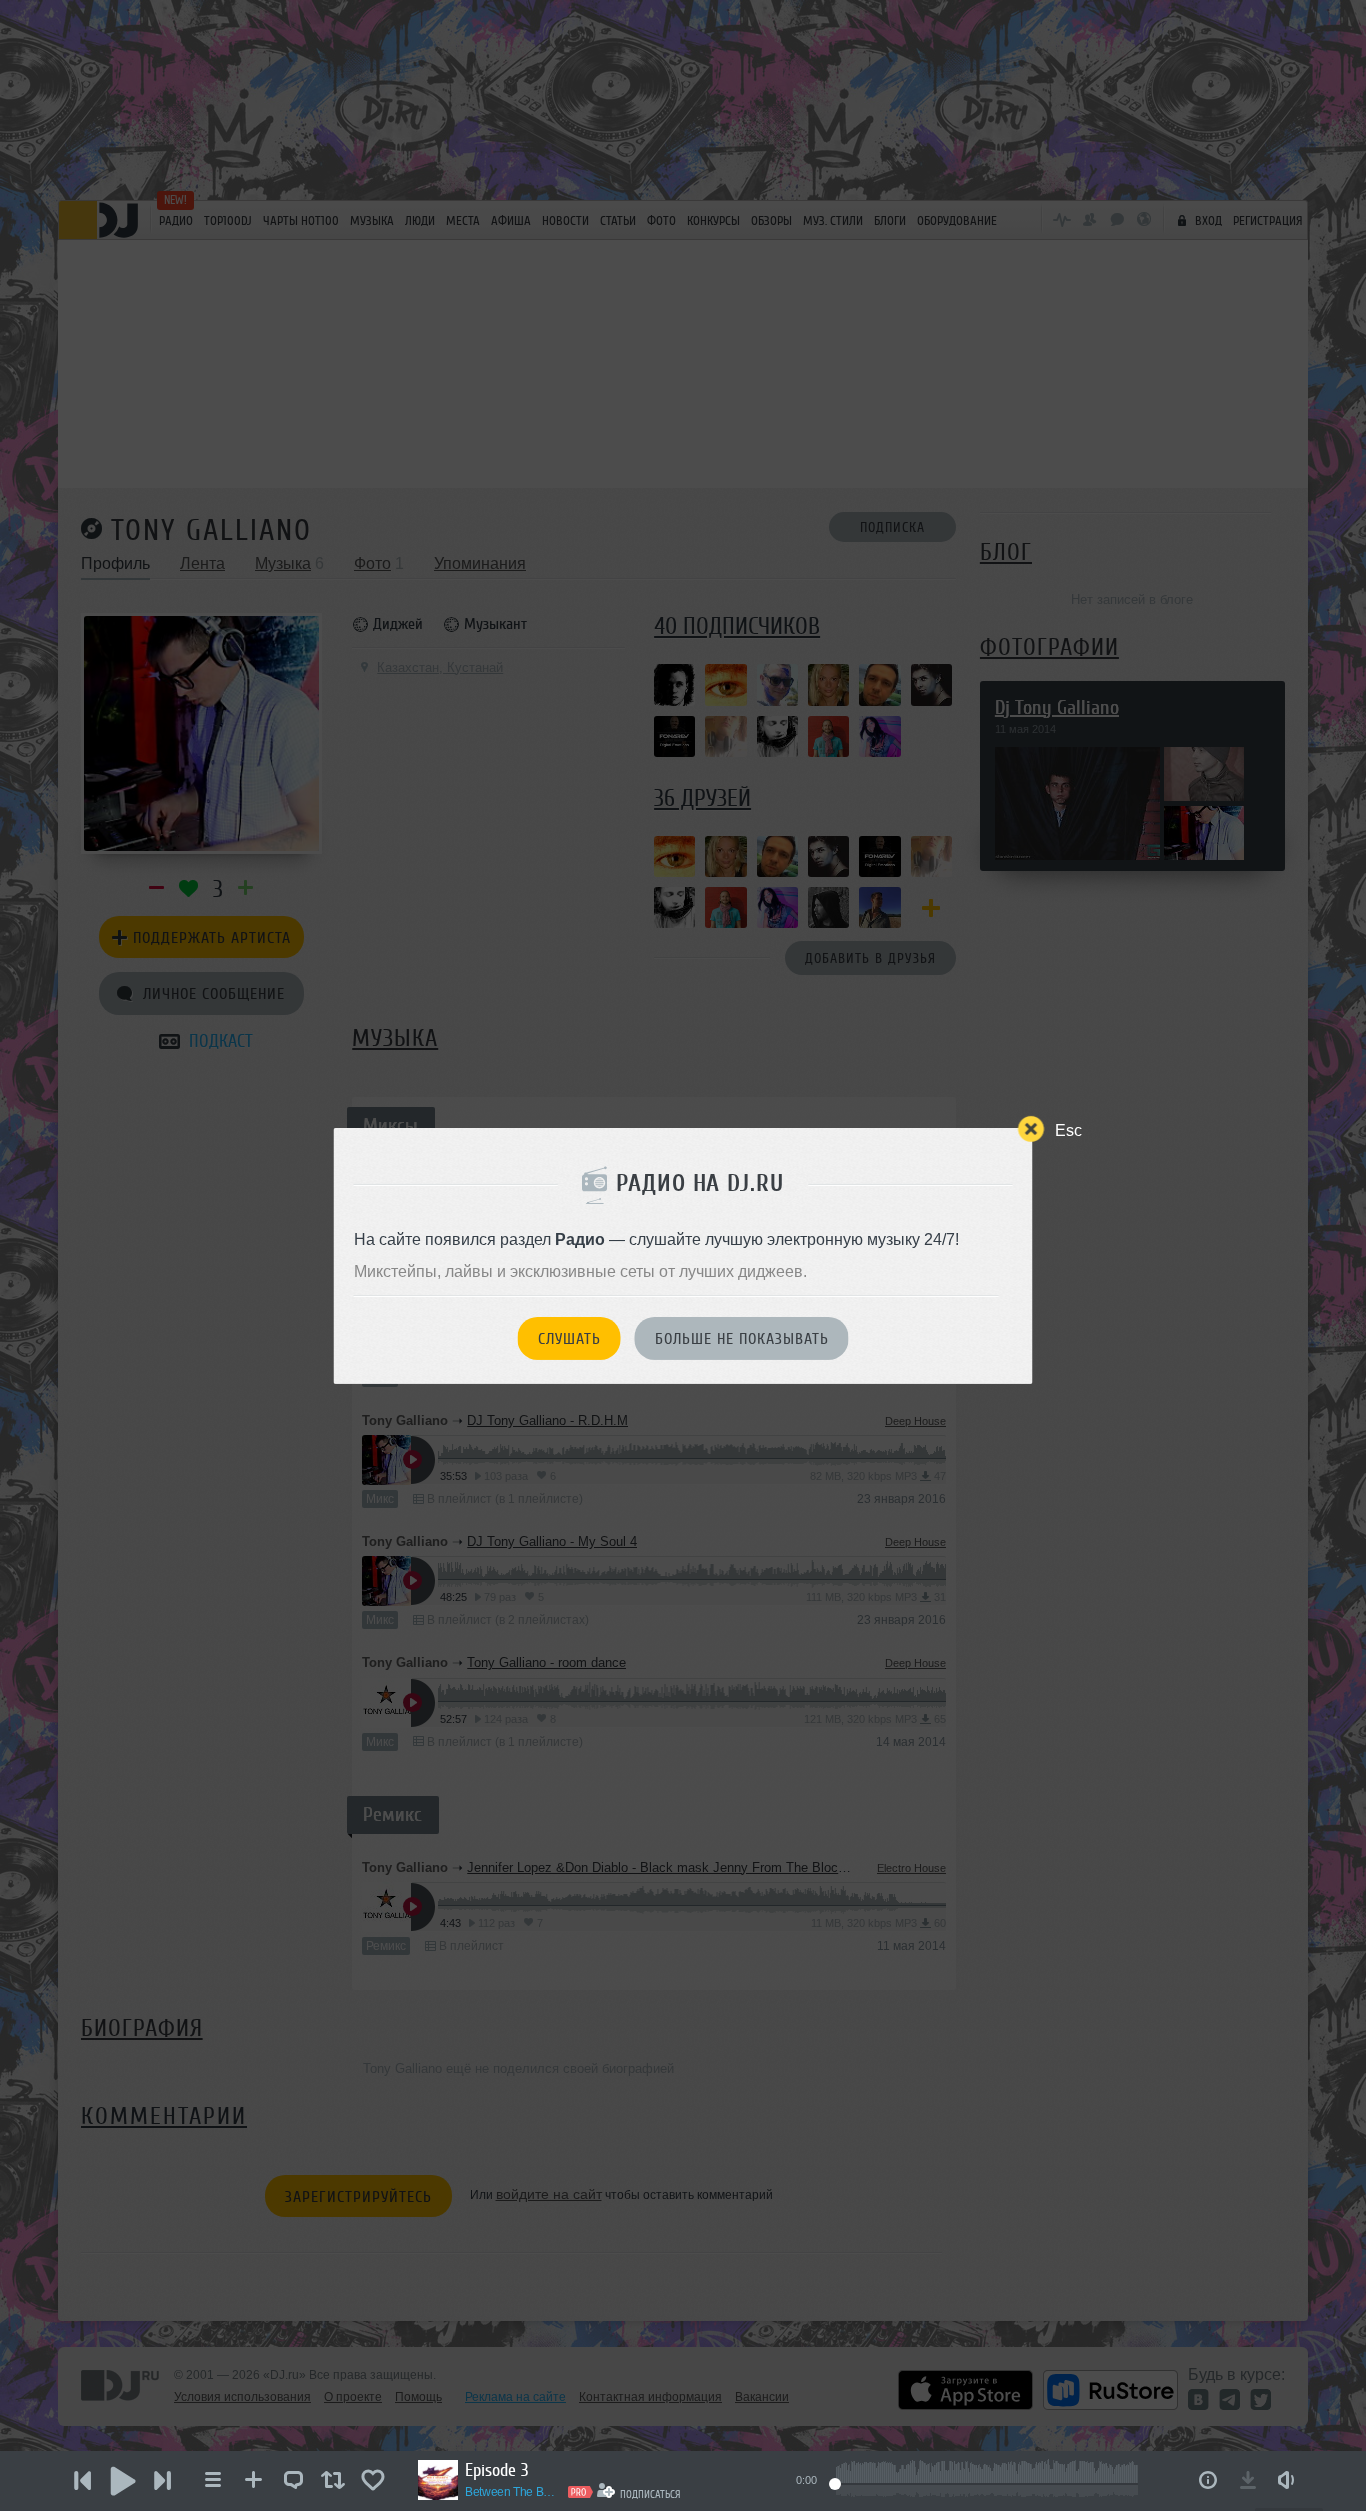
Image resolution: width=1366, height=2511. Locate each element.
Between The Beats (513, 2492)
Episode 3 (496, 2470)
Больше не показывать (742, 1339)
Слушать (569, 1339)
